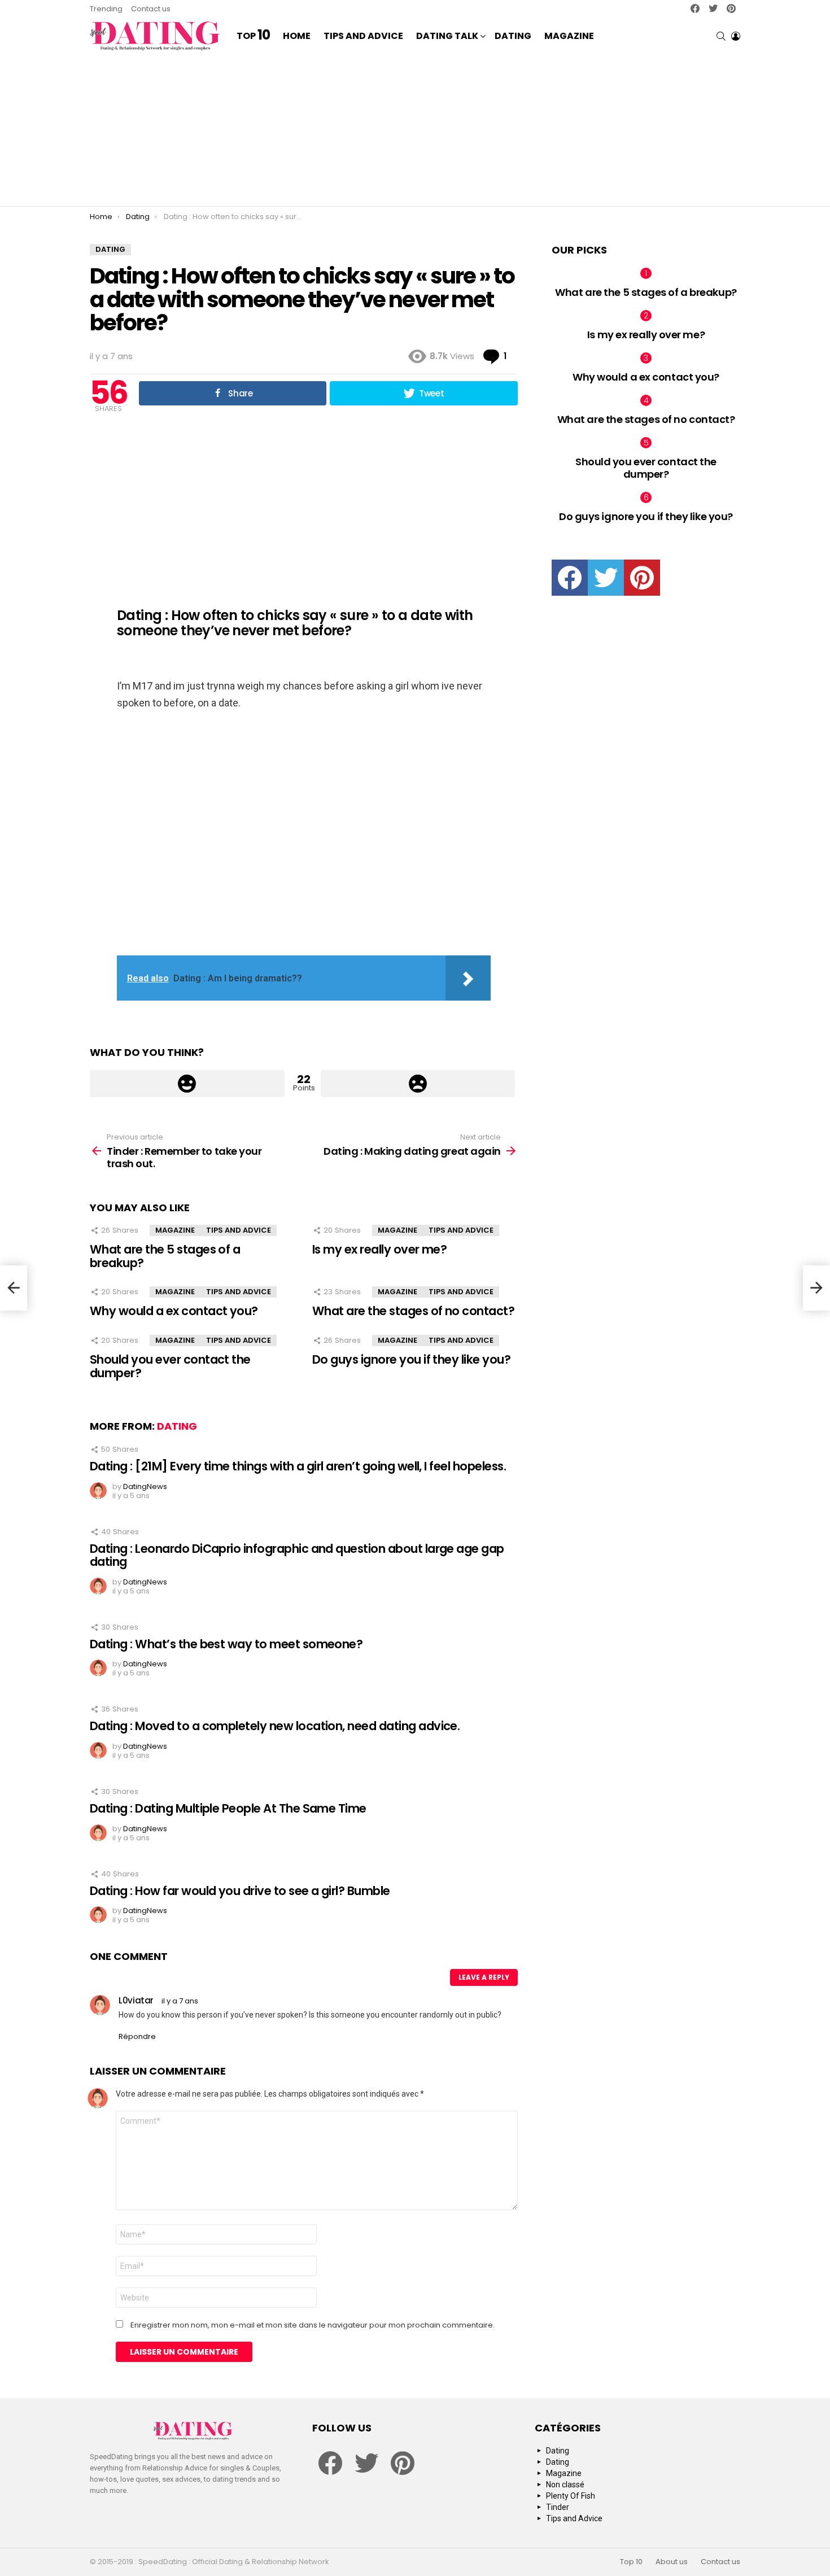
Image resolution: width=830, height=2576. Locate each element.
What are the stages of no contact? (413, 1311)
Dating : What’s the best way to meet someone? (226, 1644)
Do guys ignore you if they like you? (411, 1359)
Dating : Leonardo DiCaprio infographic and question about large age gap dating (297, 1555)
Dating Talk (447, 36)
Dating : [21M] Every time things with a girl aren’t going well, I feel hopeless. (298, 1466)
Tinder (558, 2507)
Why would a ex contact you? (174, 1311)
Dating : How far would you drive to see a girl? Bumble (240, 1891)
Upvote (187, 1084)
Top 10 (631, 2562)
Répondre (137, 2036)
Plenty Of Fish (571, 2496)
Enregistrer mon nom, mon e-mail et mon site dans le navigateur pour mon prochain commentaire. (313, 2325)
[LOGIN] (736, 36)
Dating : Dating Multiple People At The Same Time (228, 1808)
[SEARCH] (721, 36)
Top (253, 36)
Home (297, 36)
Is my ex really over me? (379, 1249)
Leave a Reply (484, 1977)
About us (672, 2562)
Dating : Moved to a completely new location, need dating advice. (275, 1726)
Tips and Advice (363, 36)
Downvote (418, 1084)
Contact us (151, 9)
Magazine (569, 36)
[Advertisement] (415, 130)
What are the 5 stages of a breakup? (165, 1256)
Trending (106, 9)
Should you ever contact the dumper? (170, 1366)
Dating (513, 36)
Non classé (565, 2485)
